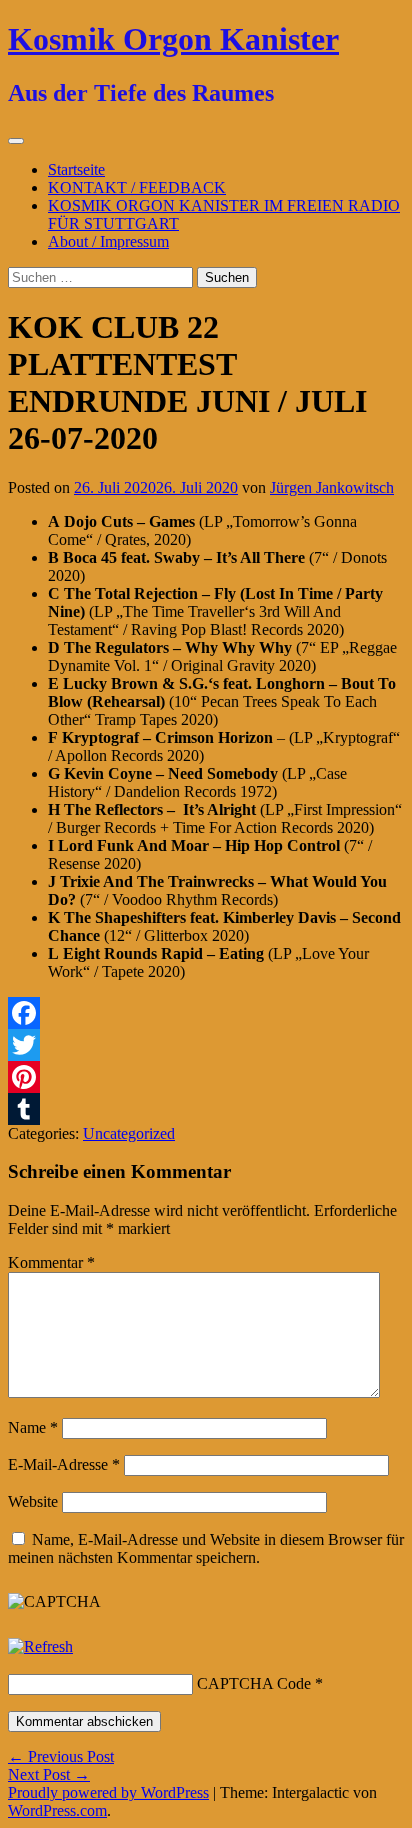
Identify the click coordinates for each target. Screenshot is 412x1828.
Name (33, 1427)
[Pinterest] (206, 1077)
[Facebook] (206, 1013)
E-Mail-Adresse (64, 1464)
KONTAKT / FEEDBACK (137, 187)
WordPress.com (57, 1810)
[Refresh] (40, 1646)
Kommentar (51, 1262)
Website (33, 1501)
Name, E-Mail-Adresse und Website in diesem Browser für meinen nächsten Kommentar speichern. (206, 1548)
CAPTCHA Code (254, 1683)
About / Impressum (108, 241)
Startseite (76, 169)
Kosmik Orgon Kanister (173, 39)
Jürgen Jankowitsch (332, 487)
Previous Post (61, 1756)
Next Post (49, 1774)
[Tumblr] (206, 1109)
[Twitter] (206, 1045)
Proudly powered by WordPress (108, 1792)
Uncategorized (129, 1133)
